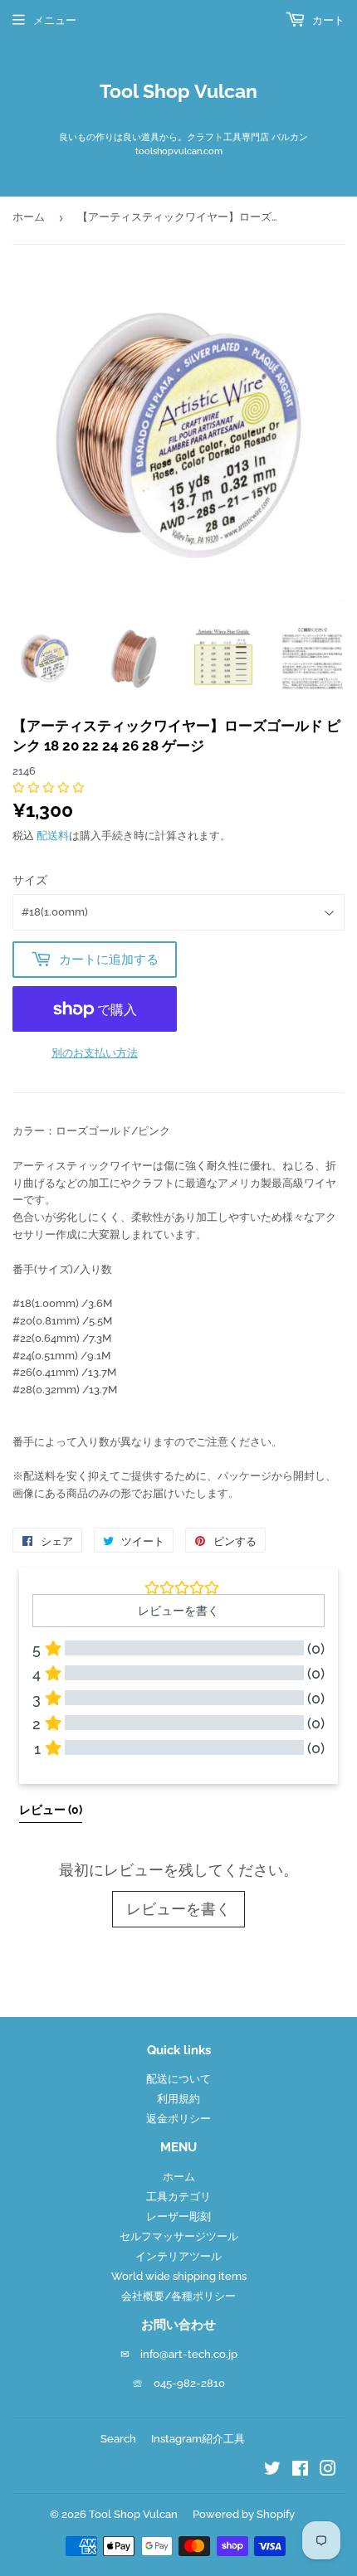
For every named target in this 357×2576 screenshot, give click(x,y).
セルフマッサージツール (179, 2236)
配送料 (53, 836)
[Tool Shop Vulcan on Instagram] (328, 2471)
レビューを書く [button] (178, 1611)
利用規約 (178, 2099)
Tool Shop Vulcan (178, 91)
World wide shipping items (179, 2276)
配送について (178, 2079)
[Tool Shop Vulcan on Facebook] (300, 2471)
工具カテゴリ (178, 2197)
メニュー (55, 20)
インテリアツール (178, 2256)
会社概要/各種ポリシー (178, 2296)
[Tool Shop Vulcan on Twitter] (272, 2471)
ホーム (29, 217)
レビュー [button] (51, 1810)
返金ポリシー (178, 2119)
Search (118, 2439)
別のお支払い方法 (95, 1053)
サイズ (30, 880)
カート (327, 20)
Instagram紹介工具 (198, 2439)
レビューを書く (178, 1909)
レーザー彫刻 (178, 2216)
